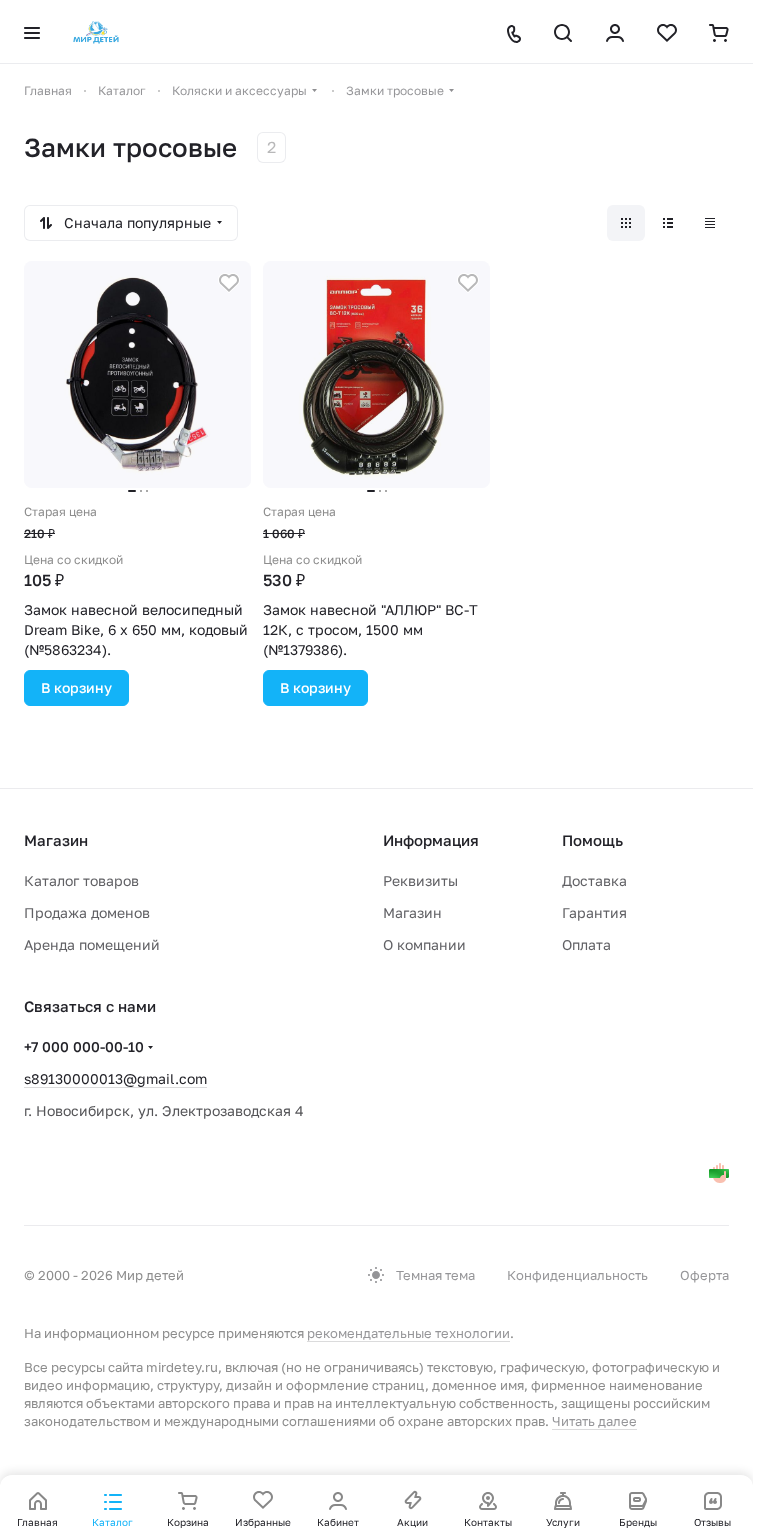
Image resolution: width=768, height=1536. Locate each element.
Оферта (704, 1275)
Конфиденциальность (577, 1275)
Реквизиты (420, 880)
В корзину (76, 687)
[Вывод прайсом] (710, 223)
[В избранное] (229, 283)
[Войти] (615, 33)
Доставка (594, 880)
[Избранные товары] (667, 33)
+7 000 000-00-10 (84, 1046)
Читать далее (594, 1421)
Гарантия (594, 912)
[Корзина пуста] (719, 33)
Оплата (586, 944)
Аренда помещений (92, 944)
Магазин (412, 912)
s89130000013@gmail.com (115, 1078)
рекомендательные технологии (408, 1333)
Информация (431, 840)
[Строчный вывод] (668, 223)
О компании (424, 944)
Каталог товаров (81, 880)
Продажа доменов (87, 912)
